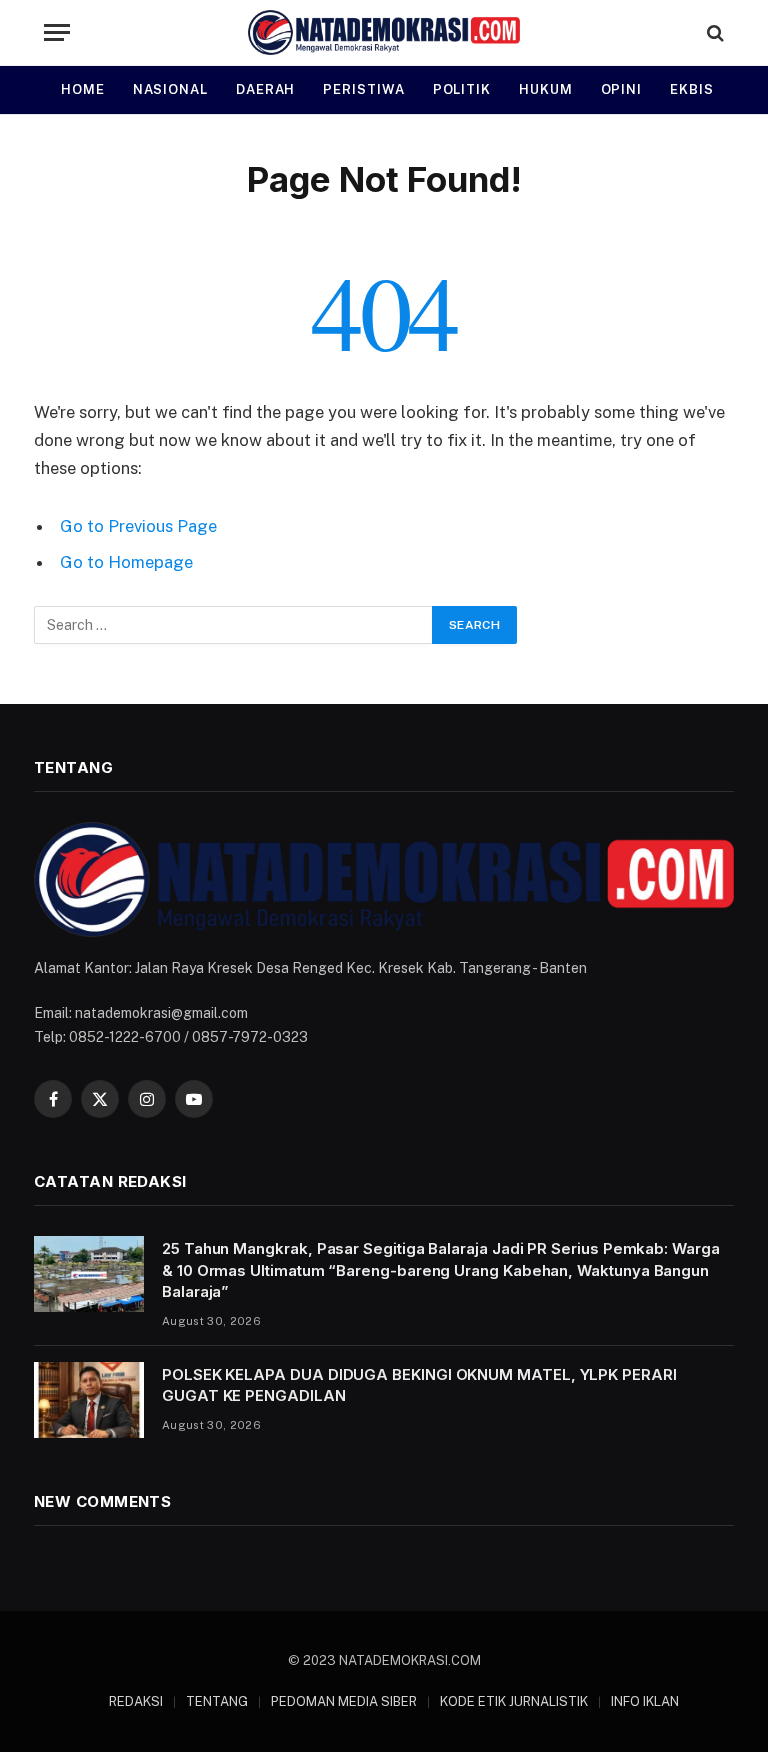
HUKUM (546, 89)
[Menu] (57, 32)
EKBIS (692, 89)
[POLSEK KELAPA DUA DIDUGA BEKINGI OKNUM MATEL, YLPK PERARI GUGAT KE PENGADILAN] (89, 1400)
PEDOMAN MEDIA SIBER (344, 1701)
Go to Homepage (126, 562)
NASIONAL (170, 89)
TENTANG (217, 1701)
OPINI (622, 89)
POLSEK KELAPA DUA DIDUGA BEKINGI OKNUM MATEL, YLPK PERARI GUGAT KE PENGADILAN (419, 1385)
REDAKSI (136, 1701)
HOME (83, 89)
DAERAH (265, 89)
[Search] (713, 32)
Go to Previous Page (138, 526)
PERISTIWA (363, 89)
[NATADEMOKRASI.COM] (384, 32)
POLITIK (462, 89)
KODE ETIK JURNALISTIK (514, 1701)
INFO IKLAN (645, 1701)
